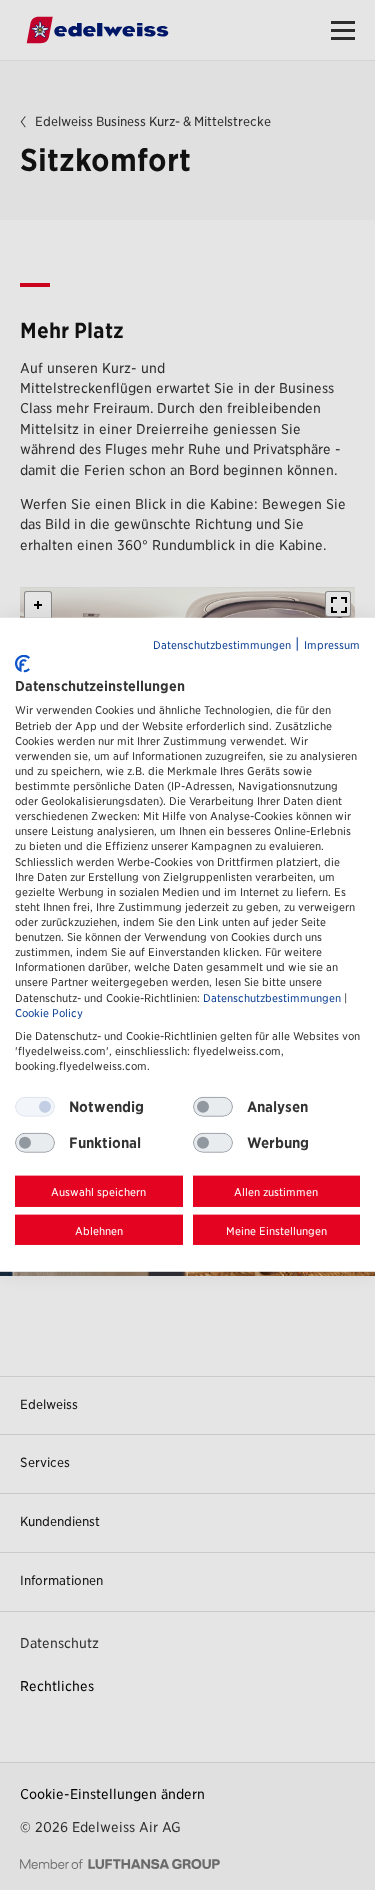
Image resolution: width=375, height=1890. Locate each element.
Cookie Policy (49, 1012)
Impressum (332, 645)
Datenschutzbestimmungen (222, 645)
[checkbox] (213, 1107)
